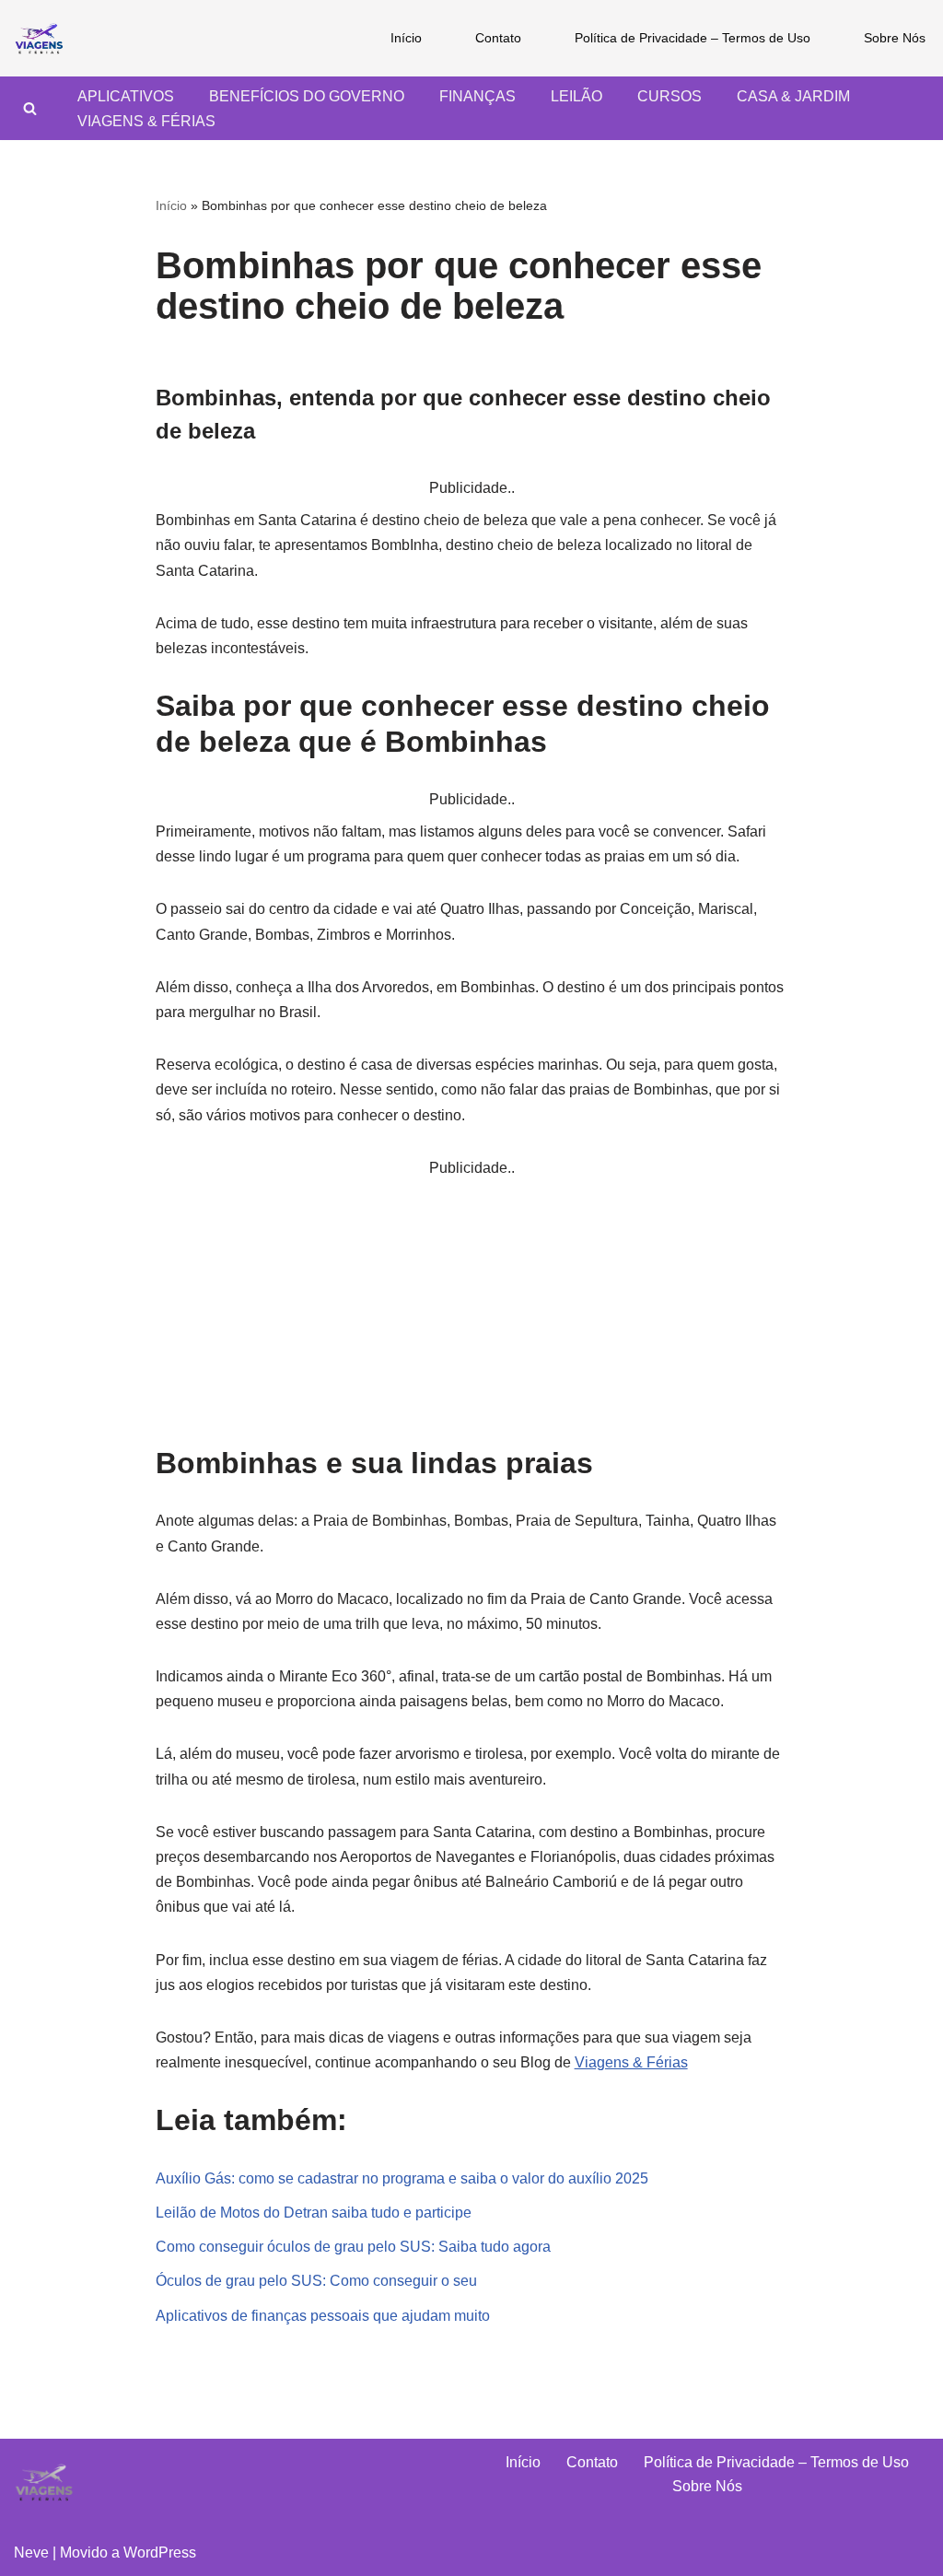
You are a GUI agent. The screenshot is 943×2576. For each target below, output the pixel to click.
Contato (498, 38)
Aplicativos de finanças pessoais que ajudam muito (323, 2316)
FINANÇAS (477, 96)
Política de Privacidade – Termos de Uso (693, 38)
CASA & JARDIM (793, 96)
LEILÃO (576, 96)
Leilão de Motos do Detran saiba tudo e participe (314, 2213)
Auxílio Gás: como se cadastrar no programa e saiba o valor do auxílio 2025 (402, 2178)
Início (406, 38)
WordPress (160, 2553)
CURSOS (669, 96)
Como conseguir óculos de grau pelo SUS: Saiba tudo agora (353, 2247)
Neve (31, 2553)
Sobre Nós (895, 38)
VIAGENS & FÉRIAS (146, 121)
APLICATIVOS (126, 96)
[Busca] (30, 108)
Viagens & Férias (631, 2062)
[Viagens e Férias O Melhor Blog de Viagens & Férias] (44, 38)
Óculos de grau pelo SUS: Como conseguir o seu (316, 2281)
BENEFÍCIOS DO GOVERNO (307, 96)
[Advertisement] (472, 1309)
